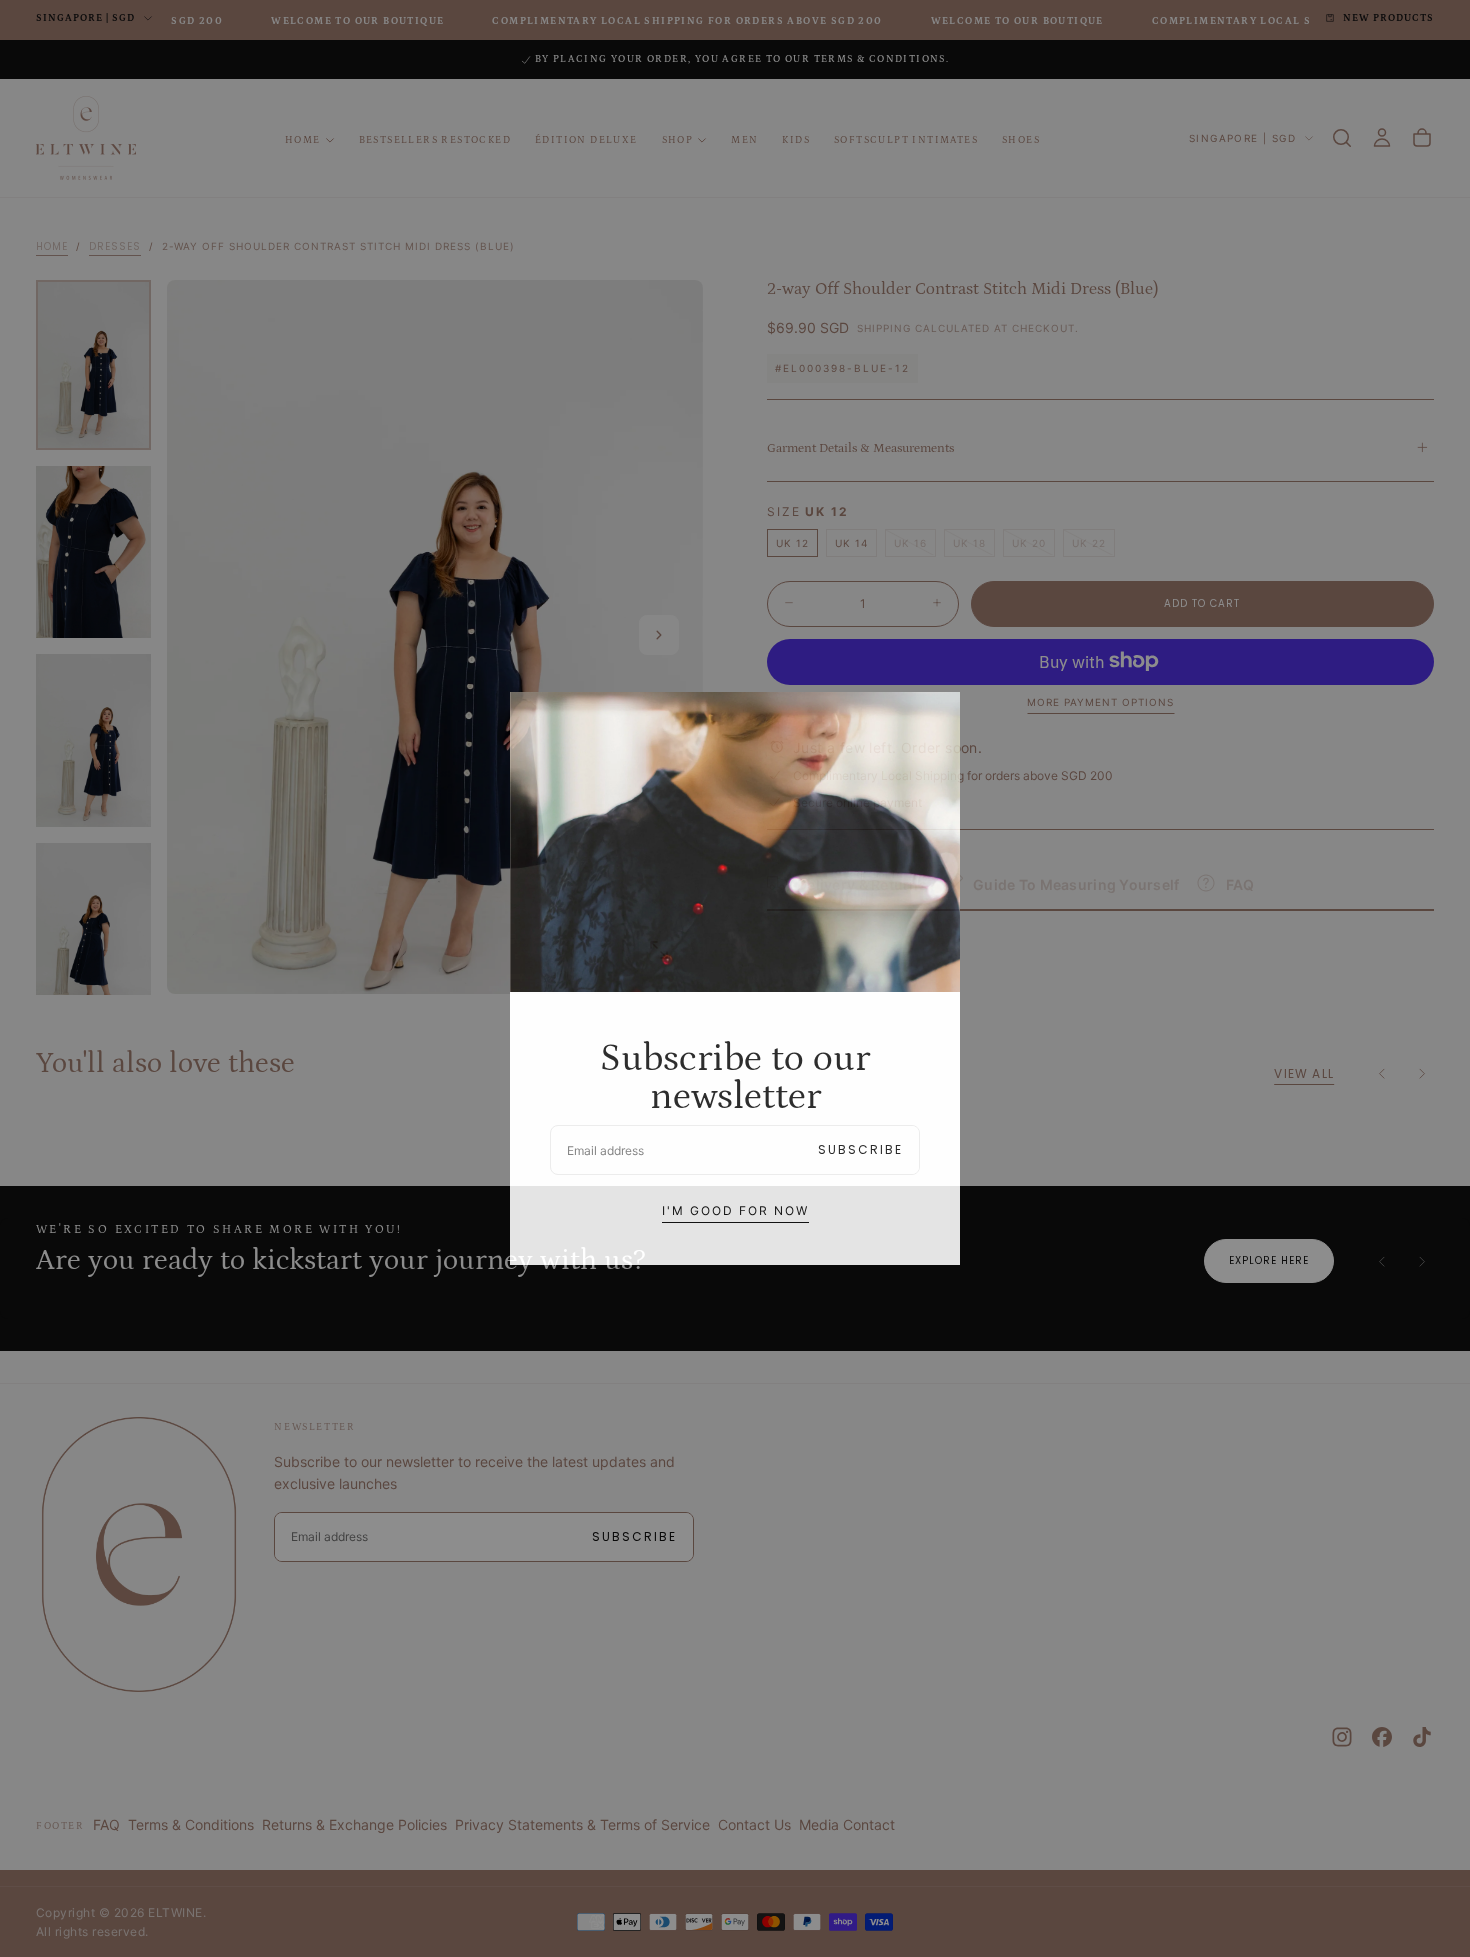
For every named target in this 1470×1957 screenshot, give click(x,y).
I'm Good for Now (735, 1210)
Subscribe (860, 1149)
